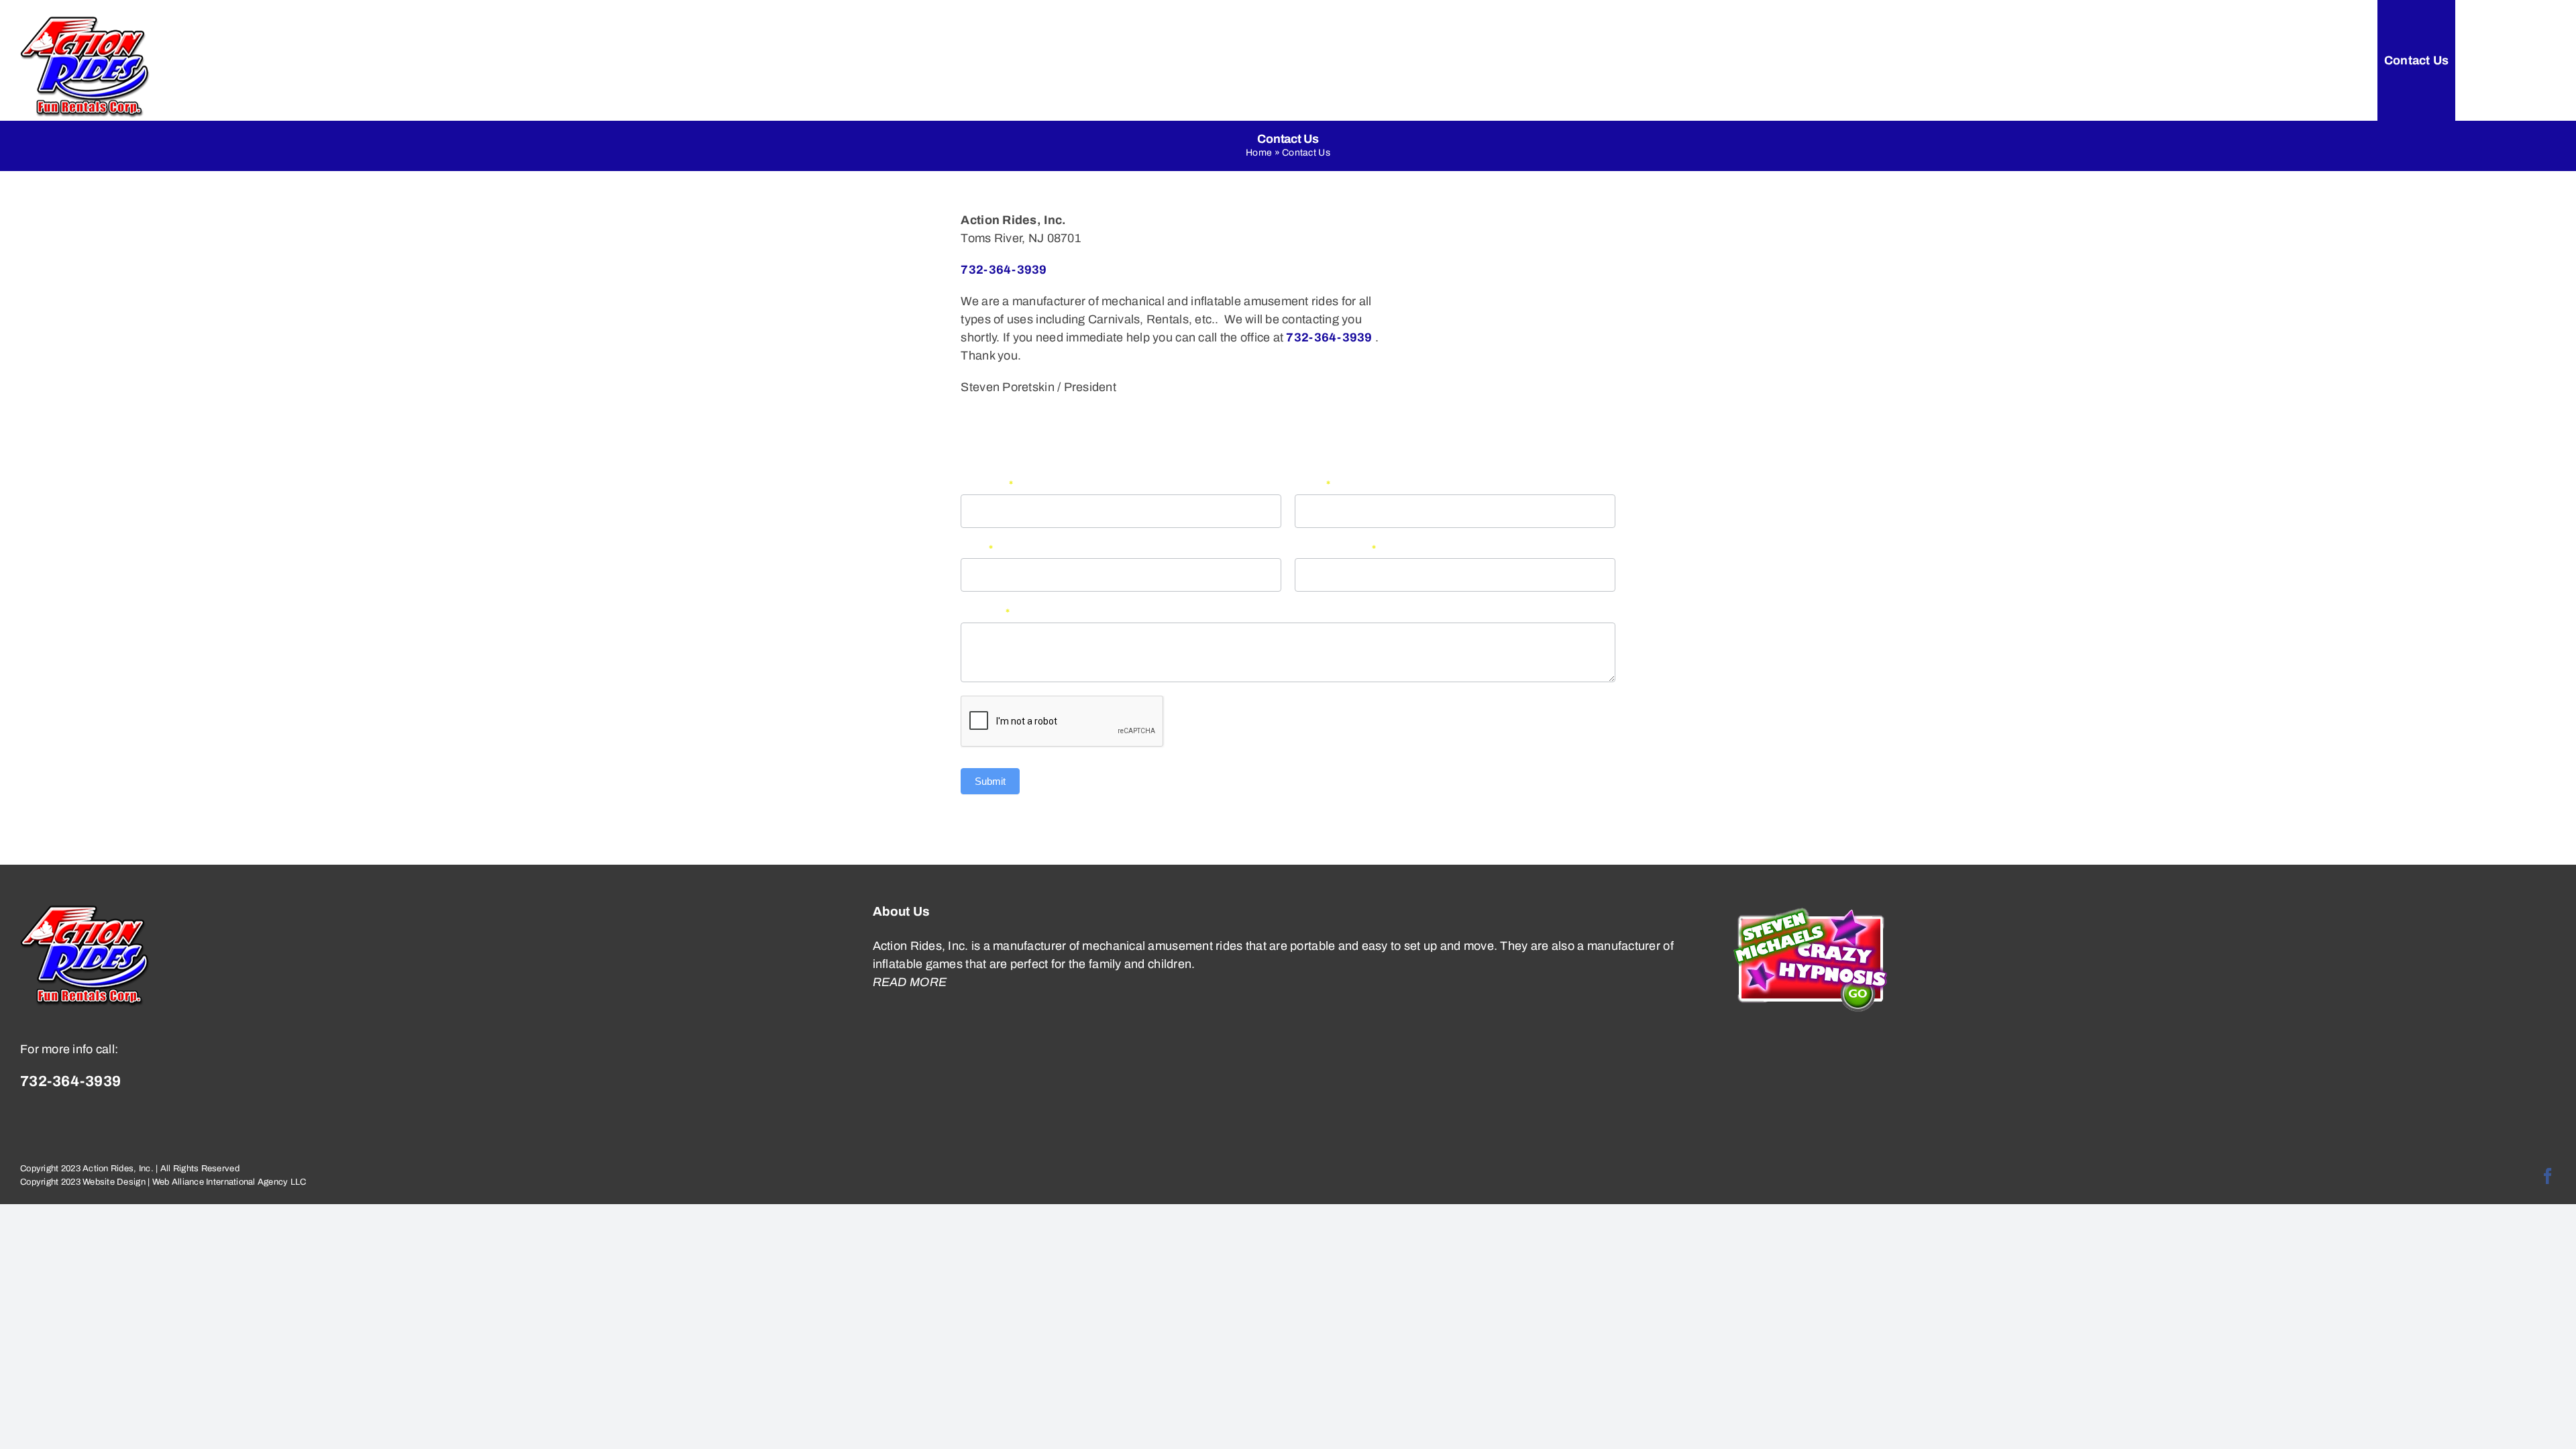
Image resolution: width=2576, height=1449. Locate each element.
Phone (1313, 484)
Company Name (1336, 549)
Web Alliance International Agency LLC (229, 1182)
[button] (2527, 60)
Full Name (987, 484)
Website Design (114, 1182)
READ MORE (910, 982)
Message (985, 612)
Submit (990, 781)
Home (1259, 153)
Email (977, 549)
